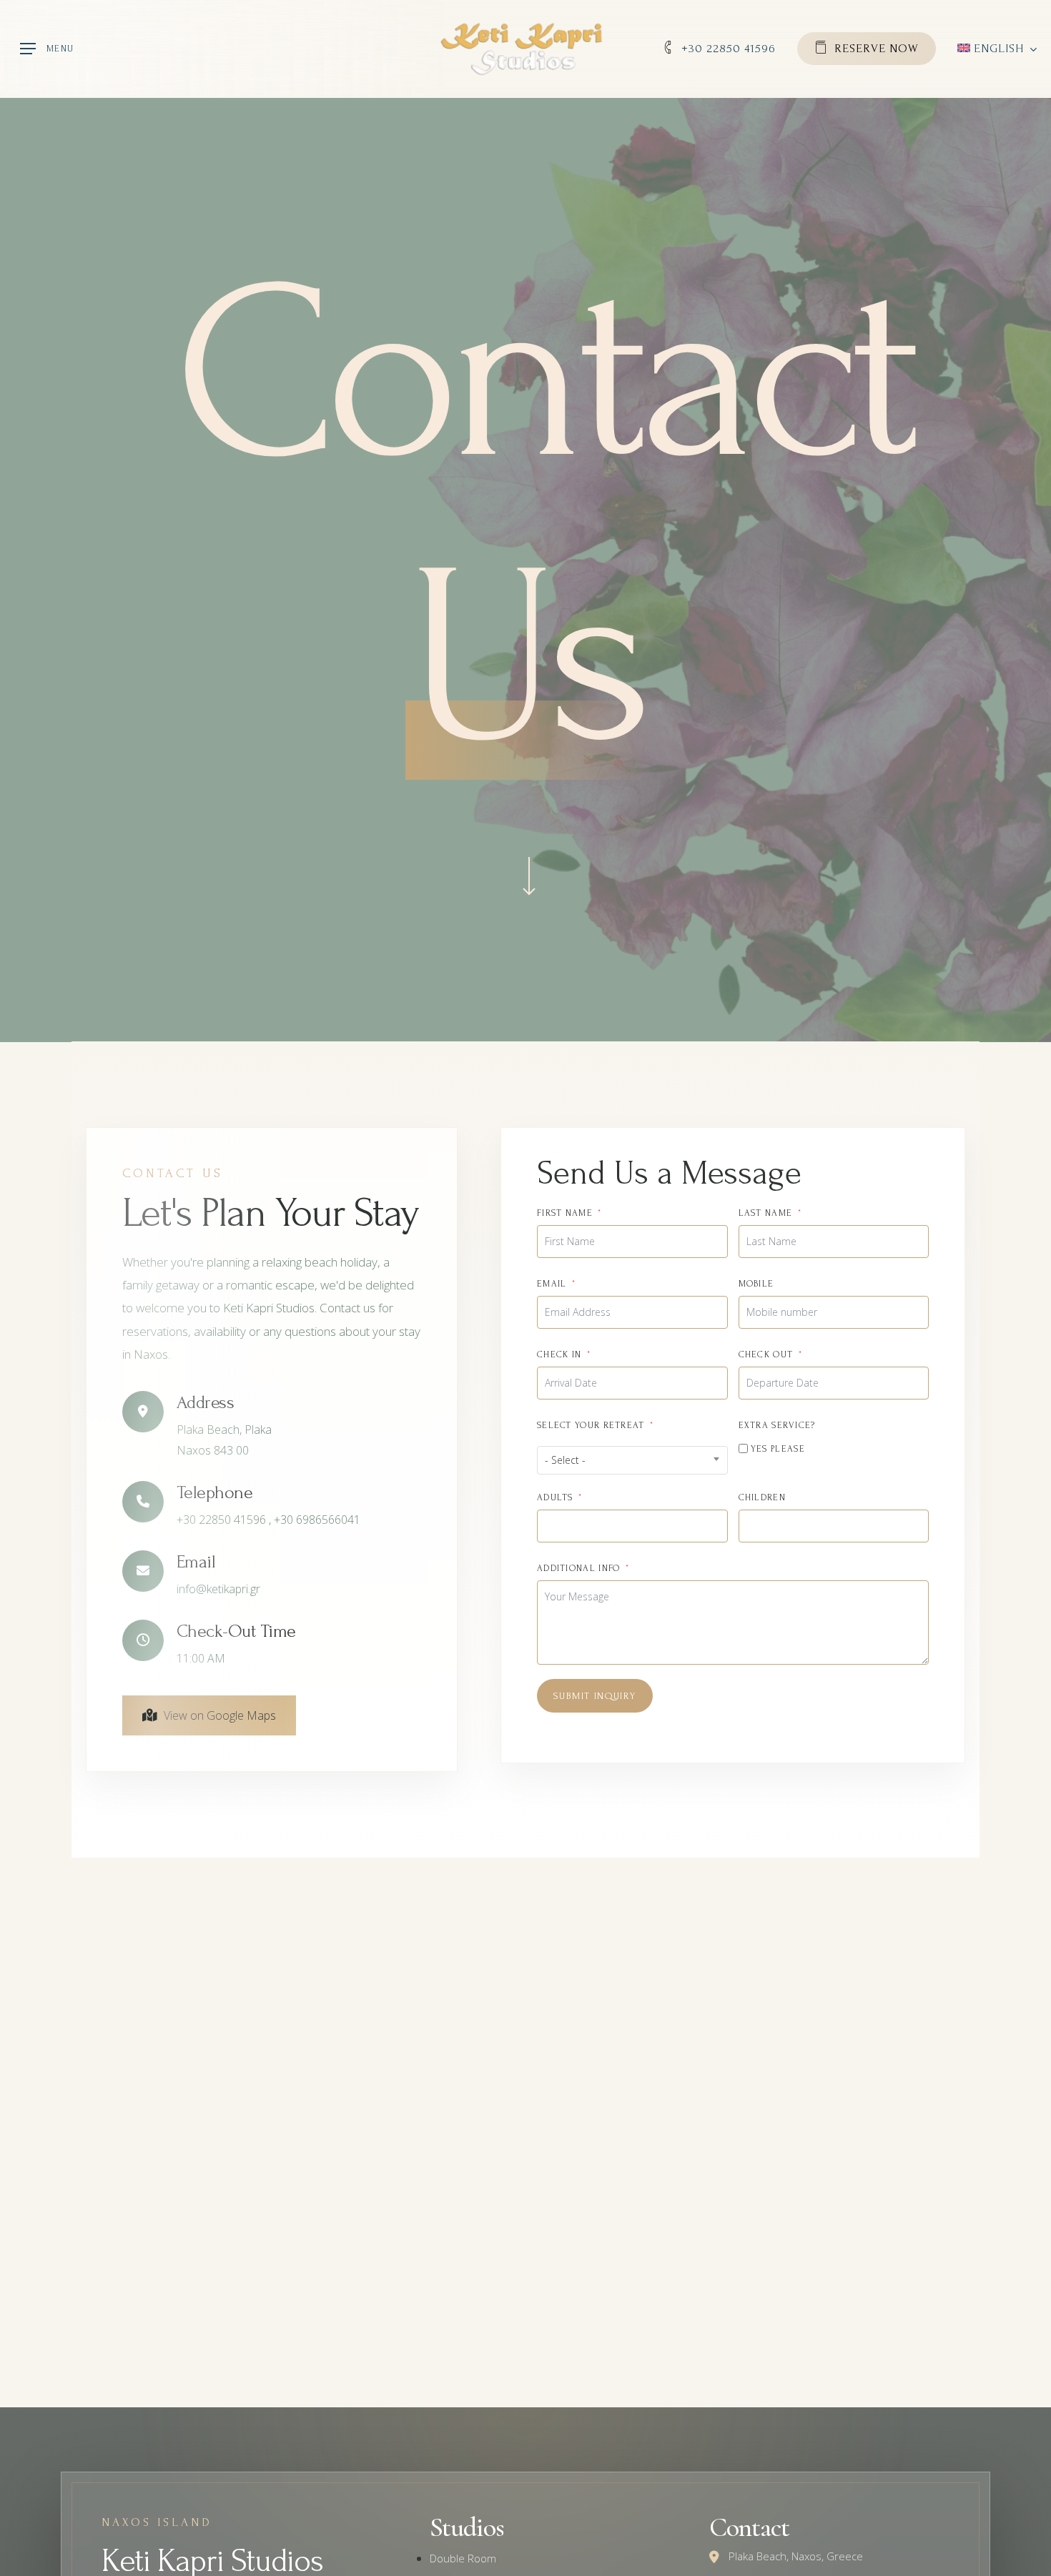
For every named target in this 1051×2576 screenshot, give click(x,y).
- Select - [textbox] (565, 1460)
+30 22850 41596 (223, 1520)
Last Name (766, 1213)
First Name (565, 1213)
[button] (47, 49)
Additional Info (579, 1568)
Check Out (766, 1354)
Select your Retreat (591, 1425)
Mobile (756, 1284)
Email (552, 1284)
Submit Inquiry (595, 1696)
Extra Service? (777, 1425)
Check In (559, 1354)
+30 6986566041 (317, 1520)
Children (762, 1497)
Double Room (463, 2558)
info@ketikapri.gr (218, 1589)
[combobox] (632, 1460)
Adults (555, 1497)
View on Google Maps (220, 1715)
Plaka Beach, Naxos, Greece (796, 2556)
